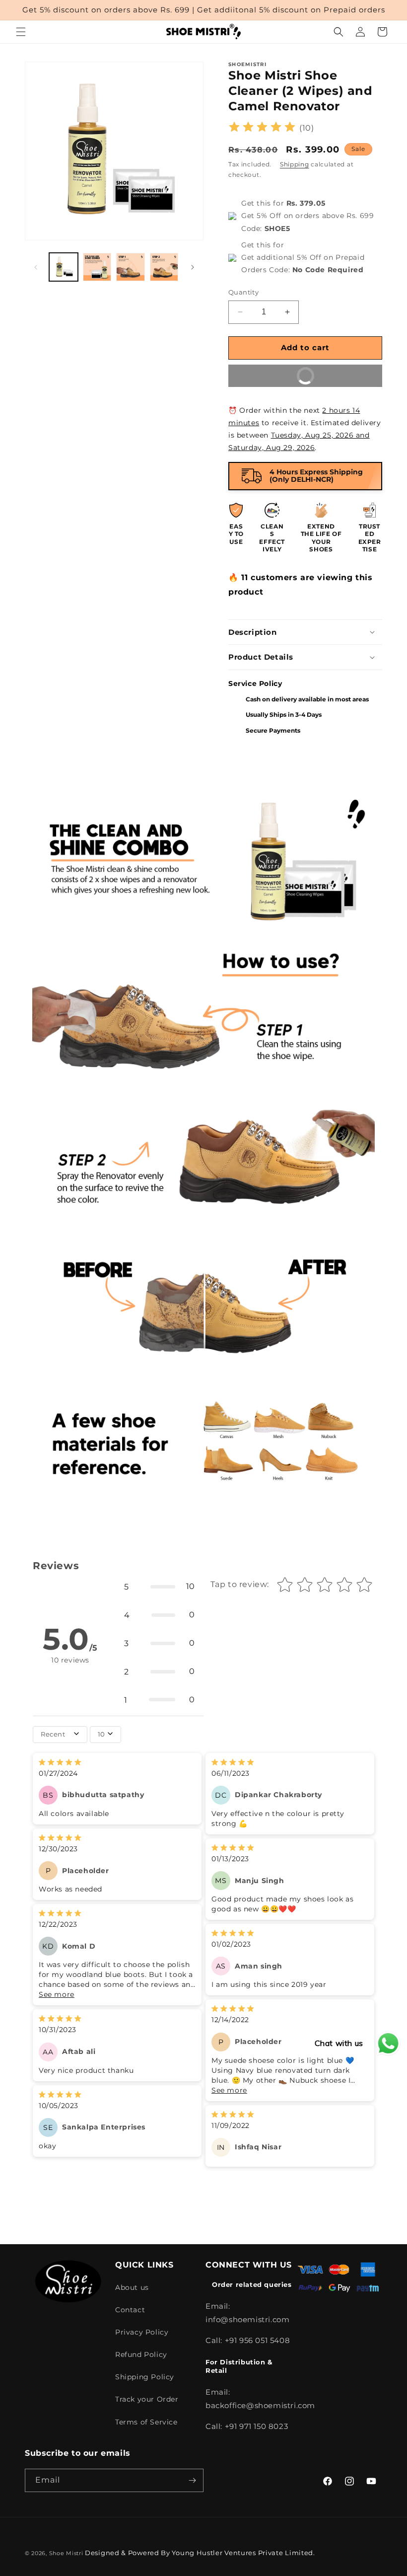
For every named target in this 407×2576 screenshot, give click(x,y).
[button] (21, 32)
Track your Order (147, 2399)
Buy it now (278, 372)
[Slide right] (193, 267)
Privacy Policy (142, 2332)
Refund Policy (141, 2354)
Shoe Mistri (66, 2553)
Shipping (295, 164)
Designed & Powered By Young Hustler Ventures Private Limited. (200, 2553)
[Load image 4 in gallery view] (164, 267)
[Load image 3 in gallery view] (131, 267)
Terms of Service (146, 2422)
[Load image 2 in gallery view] (97, 267)
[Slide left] (36, 267)
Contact (130, 2310)
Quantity (243, 292)
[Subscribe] (192, 2480)
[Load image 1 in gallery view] (64, 267)
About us (132, 2287)
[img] (262, 128)
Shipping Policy (145, 2377)
